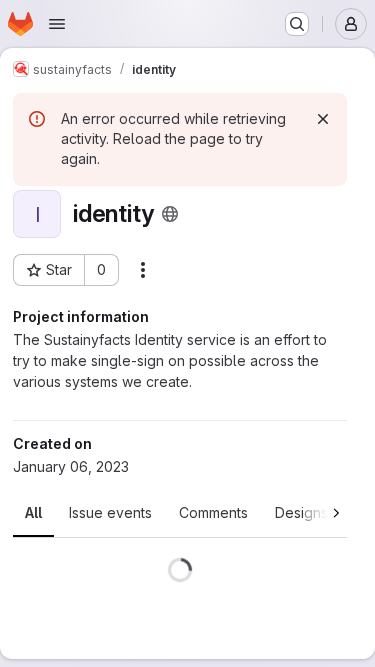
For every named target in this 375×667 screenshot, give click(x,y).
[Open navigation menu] (57, 24)
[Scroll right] (325, 510)
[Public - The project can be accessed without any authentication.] (170, 214)
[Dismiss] (323, 119)
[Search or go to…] (297, 24)
